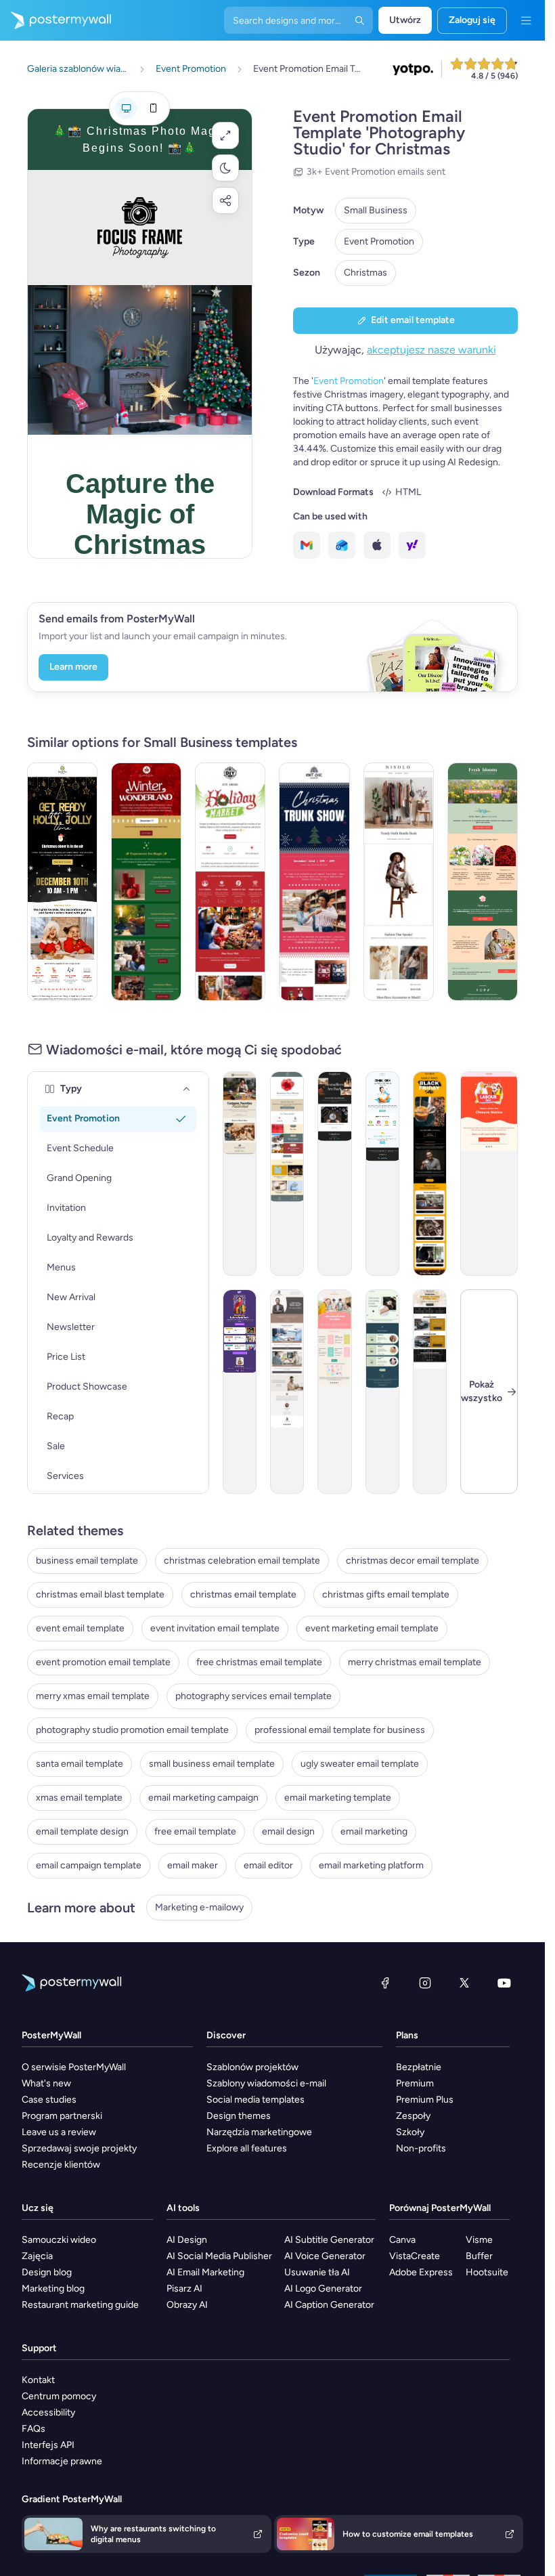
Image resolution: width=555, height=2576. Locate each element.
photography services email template (253, 1696)
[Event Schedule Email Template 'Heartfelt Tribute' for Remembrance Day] (287, 1174)
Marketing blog (53, 2289)
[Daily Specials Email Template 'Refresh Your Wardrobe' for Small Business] (399, 882)
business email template (87, 1561)
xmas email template (79, 1798)
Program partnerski (62, 2116)
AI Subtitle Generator (329, 2240)
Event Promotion (379, 241)
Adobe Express (421, 2272)
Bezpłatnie (419, 2067)
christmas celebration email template (242, 1561)
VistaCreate (415, 2256)
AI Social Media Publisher (219, 2256)
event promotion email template (103, 1662)
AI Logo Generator (323, 2289)
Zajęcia (37, 2256)
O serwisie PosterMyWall (74, 2067)
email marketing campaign (203, 1798)
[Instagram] (425, 1983)
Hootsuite (487, 2272)
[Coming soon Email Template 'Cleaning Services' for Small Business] (382, 1174)
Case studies (49, 2100)
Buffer (479, 2256)
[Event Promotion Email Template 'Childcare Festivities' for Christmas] (62, 882)
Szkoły (410, 2132)
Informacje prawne (62, 2461)
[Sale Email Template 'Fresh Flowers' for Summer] (483, 882)
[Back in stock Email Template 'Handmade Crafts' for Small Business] (334, 1174)
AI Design (187, 2240)
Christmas (365, 273)
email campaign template (89, 1865)
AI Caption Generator (329, 2305)
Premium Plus (425, 2100)
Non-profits (421, 2148)
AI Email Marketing (205, 2272)
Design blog (47, 2272)
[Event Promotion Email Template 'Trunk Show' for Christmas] (314, 882)
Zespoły (413, 2116)
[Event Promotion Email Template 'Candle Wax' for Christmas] (146, 882)
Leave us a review (59, 2132)
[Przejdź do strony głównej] (56, 20)
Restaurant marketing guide (80, 2305)
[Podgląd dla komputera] (126, 108)
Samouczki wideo (59, 2240)
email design (288, 1831)
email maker (193, 1865)
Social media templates (256, 2100)
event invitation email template (215, 1628)
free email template (195, 1831)
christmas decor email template (413, 1561)
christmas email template (243, 1594)
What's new (46, 2083)
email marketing (374, 1831)
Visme (479, 2240)
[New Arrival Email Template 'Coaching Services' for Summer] (287, 1392)
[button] (225, 135)
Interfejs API (48, 2445)
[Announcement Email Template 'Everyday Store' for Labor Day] (489, 1174)
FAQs (34, 2429)
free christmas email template (259, 1662)
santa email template (80, 1764)
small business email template (212, 1764)
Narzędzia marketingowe (259, 2132)
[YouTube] (504, 1983)
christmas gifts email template (386, 1594)
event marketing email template (372, 1628)
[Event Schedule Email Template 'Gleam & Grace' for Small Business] (382, 1392)
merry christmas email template (415, 1662)
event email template (80, 1628)
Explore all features (247, 2148)
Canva (402, 2240)
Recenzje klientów (61, 2165)
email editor (268, 1865)
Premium (415, 2083)
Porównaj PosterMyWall (440, 2208)
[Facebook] (385, 1983)
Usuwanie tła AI (317, 2272)
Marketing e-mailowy (199, 1907)
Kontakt (38, 2380)
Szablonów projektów (252, 2067)
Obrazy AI (187, 2305)
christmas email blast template (100, 1594)
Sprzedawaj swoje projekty (79, 2148)
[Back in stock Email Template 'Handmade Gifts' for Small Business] (240, 1174)
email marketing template (338, 1798)
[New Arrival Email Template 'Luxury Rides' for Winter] (430, 1392)
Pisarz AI (184, 2289)
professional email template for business (340, 1730)
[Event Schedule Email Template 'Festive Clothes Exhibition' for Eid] (240, 1392)
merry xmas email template (93, 1696)
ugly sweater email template (360, 1764)
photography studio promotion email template (132, 1730)
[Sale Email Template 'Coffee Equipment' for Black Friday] (430, 1174)
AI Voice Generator (325, 2256)
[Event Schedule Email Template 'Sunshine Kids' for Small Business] (334, 1392)
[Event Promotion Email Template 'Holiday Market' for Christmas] (230, 882)
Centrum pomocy (59, 2396)
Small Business (376, 210)
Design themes (239, 2116)
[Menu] (526, 20)
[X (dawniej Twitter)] (464, 1983)
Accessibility (48, 2412)
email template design (82, 1831)
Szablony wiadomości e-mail (266, 2083)
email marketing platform (371, 1865)
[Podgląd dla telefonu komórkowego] (153, 108)
